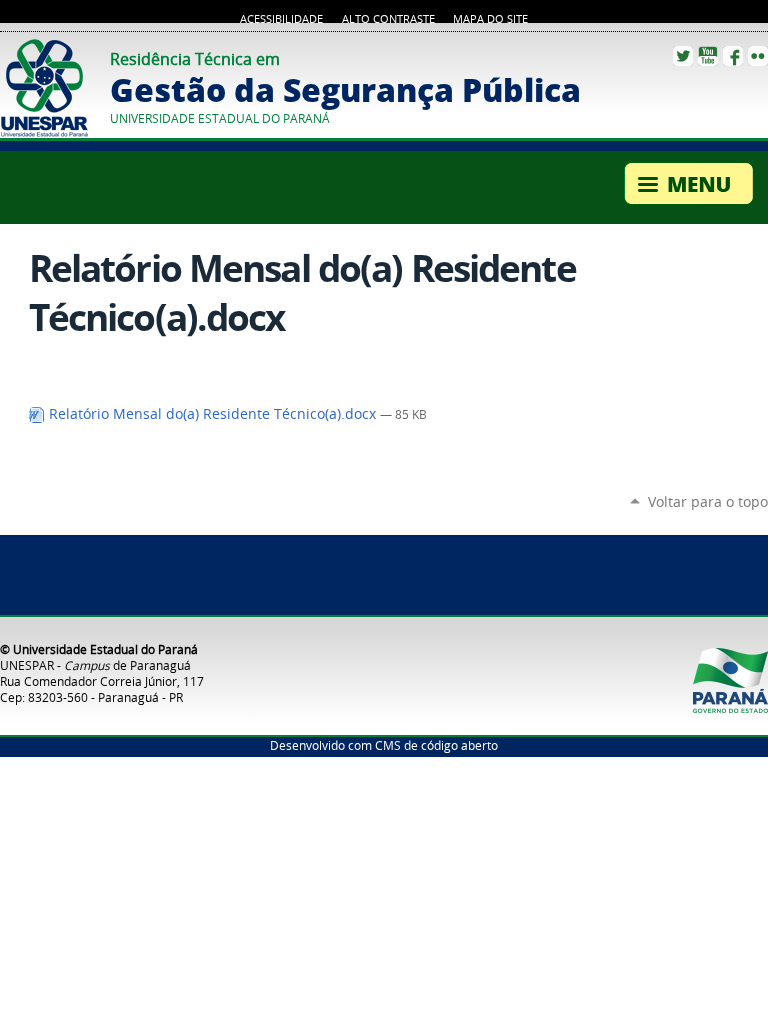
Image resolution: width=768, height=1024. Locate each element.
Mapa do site (490, 19)
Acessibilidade (281, 19)
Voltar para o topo (708, 501)
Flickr (758, 56)
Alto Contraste (388, 19)
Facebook (733, 56)
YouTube (708, 56)
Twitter (683, 56)
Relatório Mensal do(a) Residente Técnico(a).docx (212, 414)
